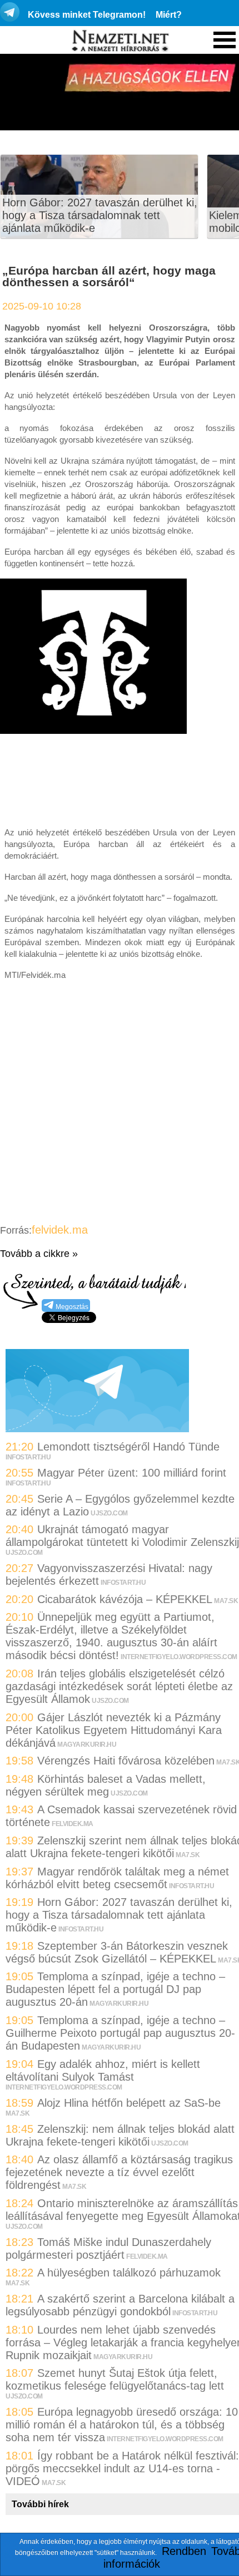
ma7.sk (226, 1601)
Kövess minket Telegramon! (87, 15)
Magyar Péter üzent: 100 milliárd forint (132, 1473)
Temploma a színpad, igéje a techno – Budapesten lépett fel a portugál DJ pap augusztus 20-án (115, 1989)
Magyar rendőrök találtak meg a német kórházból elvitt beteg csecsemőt (117, 1878)
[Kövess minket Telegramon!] (97, 1428)
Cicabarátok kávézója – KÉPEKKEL (125, 1599)
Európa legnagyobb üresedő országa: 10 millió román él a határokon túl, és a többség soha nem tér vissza (122, 2425)
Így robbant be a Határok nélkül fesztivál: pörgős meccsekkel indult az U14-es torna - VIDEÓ (122, 2468)
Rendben (184, 2551)
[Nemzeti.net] (120, 41)
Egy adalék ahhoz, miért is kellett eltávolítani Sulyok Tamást (103, 2070)
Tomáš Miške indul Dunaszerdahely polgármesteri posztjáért (108, 2248)
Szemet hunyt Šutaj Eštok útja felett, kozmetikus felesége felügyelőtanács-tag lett (115, 2379)
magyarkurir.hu (87, 1745)
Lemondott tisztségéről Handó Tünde (128, 1447)
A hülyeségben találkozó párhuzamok (129, 2273)
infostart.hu (28, 1457)
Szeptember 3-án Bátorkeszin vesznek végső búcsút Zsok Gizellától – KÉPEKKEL (117, 1952)
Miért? (169, 15)
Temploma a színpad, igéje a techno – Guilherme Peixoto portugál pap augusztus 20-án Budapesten (120, 2033)
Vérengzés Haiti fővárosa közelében (126, 1761)
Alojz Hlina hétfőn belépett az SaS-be (129, 2103)
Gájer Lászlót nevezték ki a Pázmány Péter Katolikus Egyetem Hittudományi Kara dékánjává (114, 1730)
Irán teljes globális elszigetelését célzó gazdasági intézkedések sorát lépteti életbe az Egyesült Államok (119, 1686)
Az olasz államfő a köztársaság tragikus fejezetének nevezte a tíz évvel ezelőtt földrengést (119, 2172)
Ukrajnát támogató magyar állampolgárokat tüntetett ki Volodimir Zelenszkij (122, 1536)
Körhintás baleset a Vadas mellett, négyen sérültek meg (106, 1785)
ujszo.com (109, 1513)
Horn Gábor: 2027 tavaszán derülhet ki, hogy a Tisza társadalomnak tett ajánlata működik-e (100, 215)
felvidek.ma (60, 1230)
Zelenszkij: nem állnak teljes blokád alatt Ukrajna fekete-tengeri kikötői (120, 2135)
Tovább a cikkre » (39, 1254)
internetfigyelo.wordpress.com (179, 1657)
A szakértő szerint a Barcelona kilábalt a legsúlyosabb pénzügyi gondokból (120, 2305)
